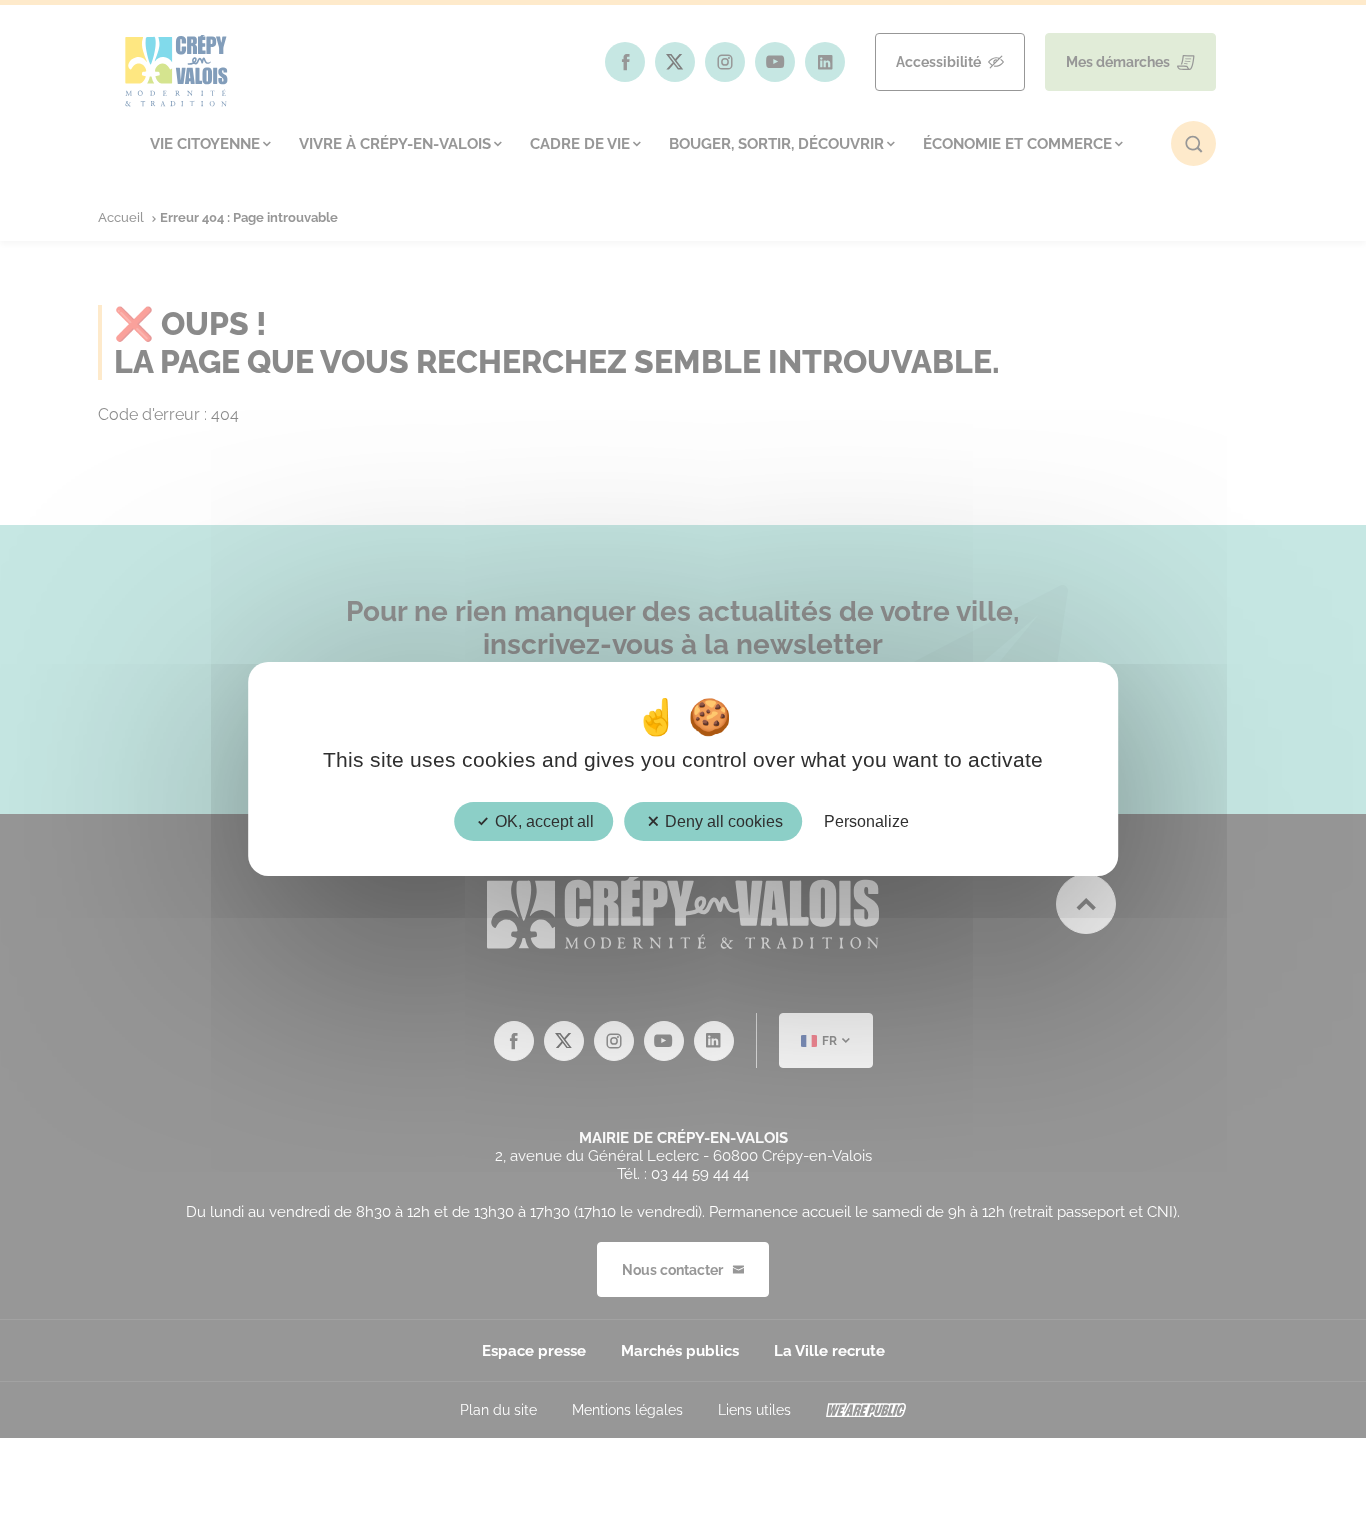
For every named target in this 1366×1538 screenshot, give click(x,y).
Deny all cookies (722, 821)
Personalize (866, 821)
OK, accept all (542, 821)
